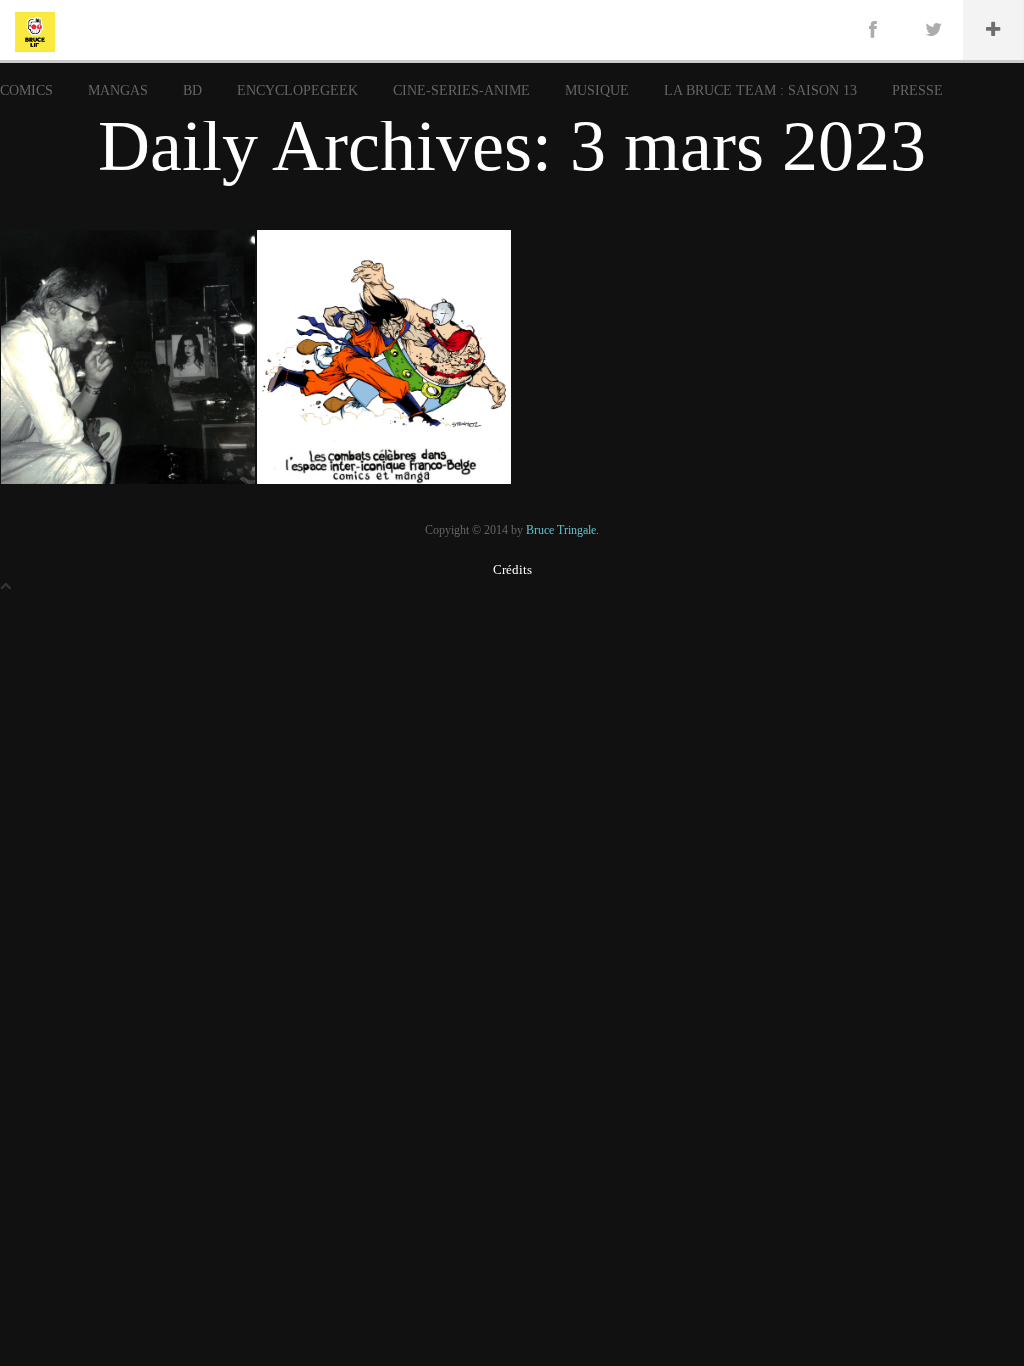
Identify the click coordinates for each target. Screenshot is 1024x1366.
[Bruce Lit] (35, 30)
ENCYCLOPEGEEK (297, 90)
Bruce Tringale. (562, 530)
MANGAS (118, 90)
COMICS (26, 90)
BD (192, 90)
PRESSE (917, 90)
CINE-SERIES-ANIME (461, 90)
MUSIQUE (597, 90)
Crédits (512, 569)
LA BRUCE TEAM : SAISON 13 (760, 90)
